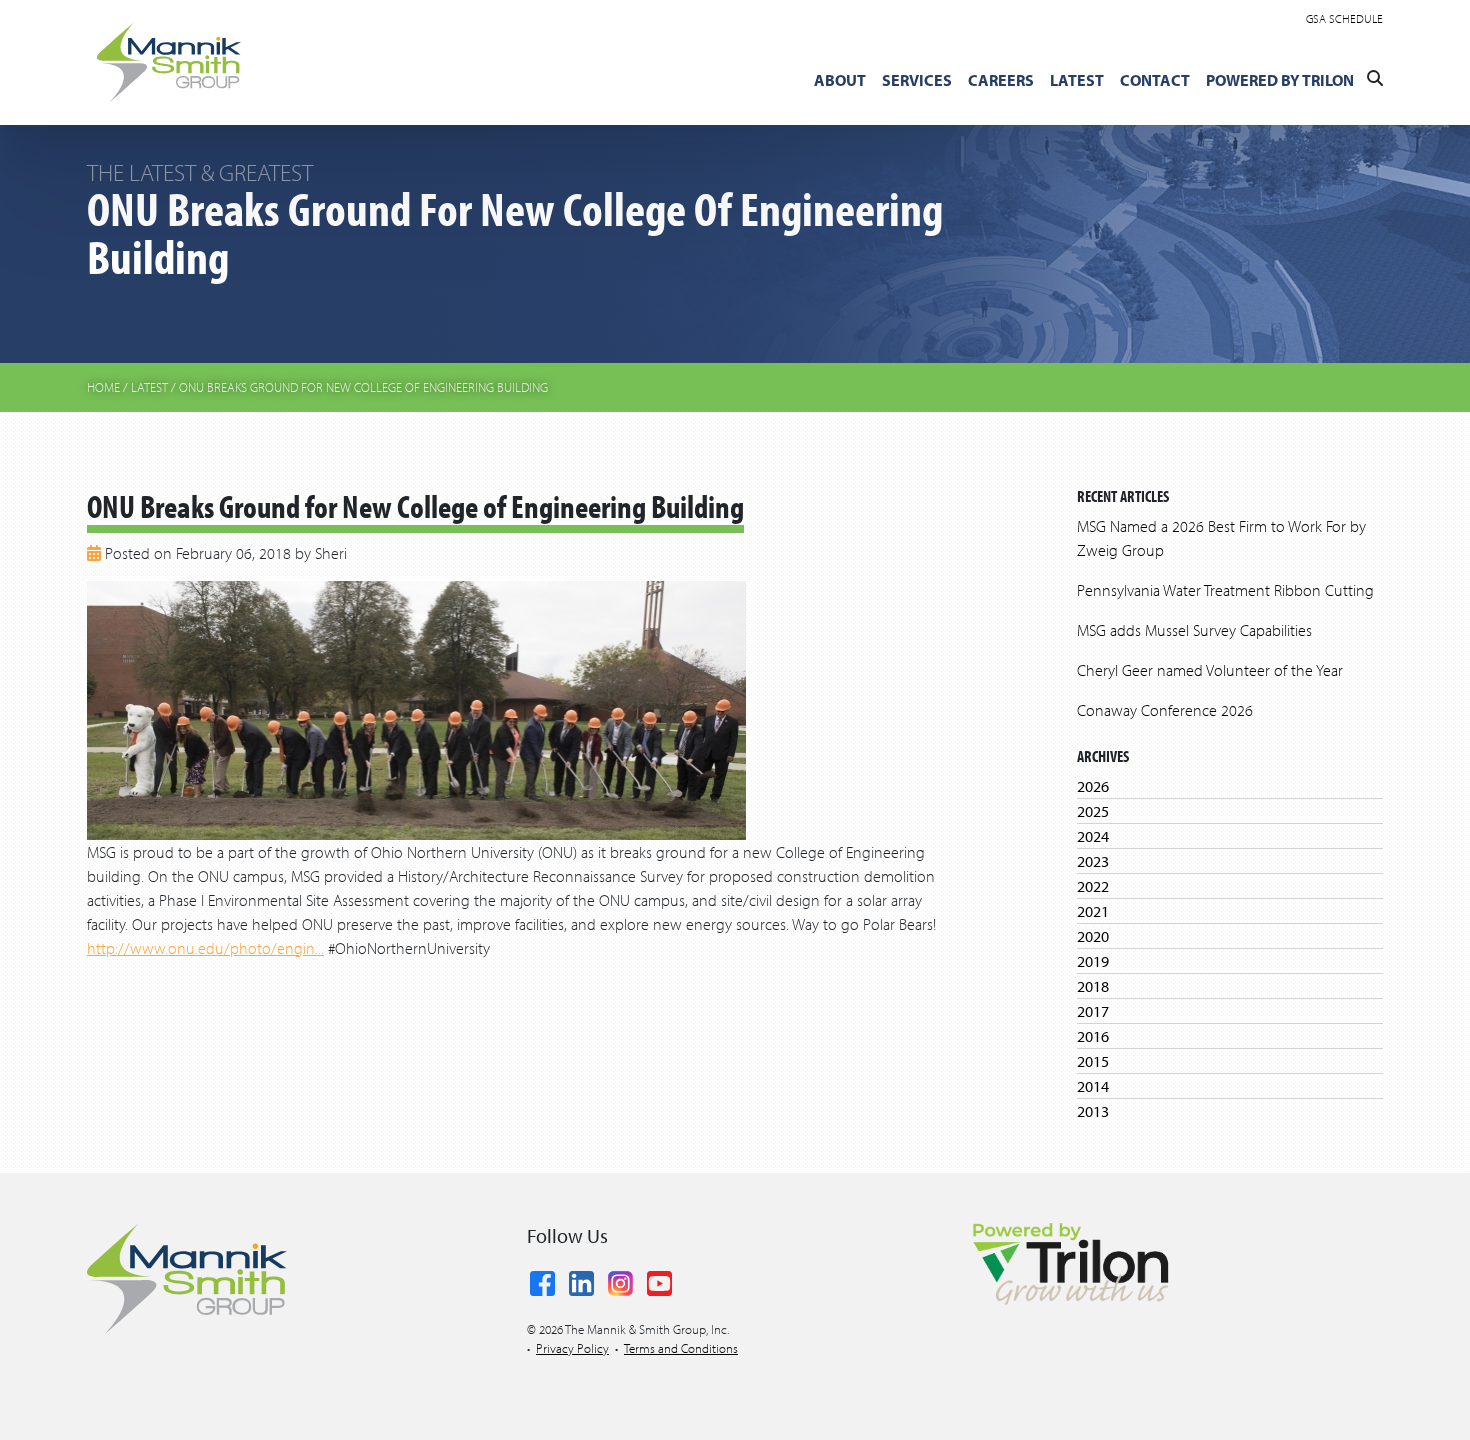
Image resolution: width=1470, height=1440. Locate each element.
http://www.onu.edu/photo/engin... (205, 948)
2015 (1093, 1061)
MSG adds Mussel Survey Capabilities (1194, 630)
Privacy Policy (572, 1348)
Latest (1077, 80)
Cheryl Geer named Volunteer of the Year (1210, 670)
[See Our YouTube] (659, 1280)
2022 (1093, 886)
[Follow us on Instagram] (620, 1280)
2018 (1093, 986)
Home (103, 387)
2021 (1093, 911)
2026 (1093, 786)
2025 (1093, 811)
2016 (1093, 1036)
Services (917, 80)
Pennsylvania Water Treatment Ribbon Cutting (1225, 590)
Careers (1001, 80)
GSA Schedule (1344, 18)
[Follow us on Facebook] (542, 1280)
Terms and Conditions (681, 1348)
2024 (1093, 836)
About (840, 80)
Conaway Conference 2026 (1165, 710)
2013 (1093, 1111)
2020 (1093, 936)
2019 (1093, 961)
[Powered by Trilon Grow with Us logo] (1070, 1262)
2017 (1093, 1011)
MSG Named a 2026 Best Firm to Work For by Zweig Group (1221, 538)
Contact (1155, 80)
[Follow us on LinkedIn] (581, 1280)
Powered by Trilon (1280, 80)
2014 (1093, 1086)
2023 (1093, 861)
